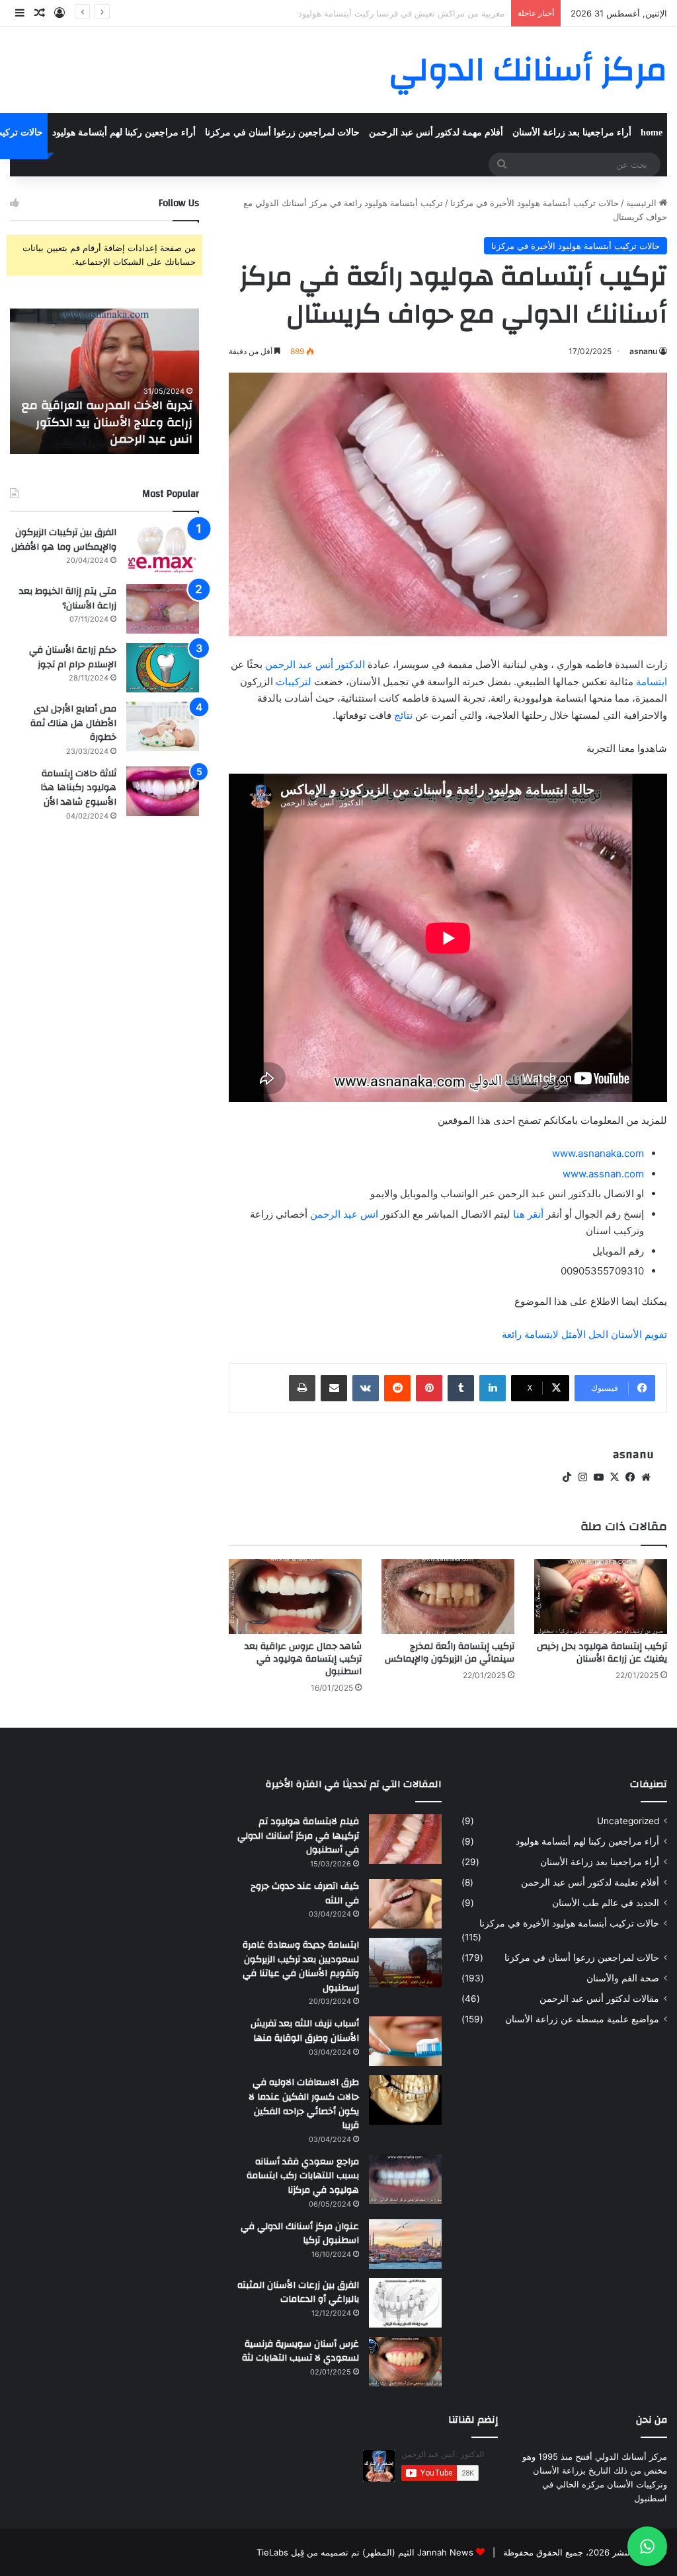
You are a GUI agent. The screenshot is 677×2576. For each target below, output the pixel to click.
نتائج (403, 715)
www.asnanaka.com (598, 1153)
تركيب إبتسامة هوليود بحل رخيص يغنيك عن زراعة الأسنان (602, 1653)
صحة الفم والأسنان (623, 1978)
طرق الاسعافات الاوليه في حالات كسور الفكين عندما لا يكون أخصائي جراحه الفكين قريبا (304, 2104)
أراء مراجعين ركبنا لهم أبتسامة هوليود (124, 132)
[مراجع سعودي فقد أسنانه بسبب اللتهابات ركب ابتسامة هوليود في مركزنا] (405, 2179)
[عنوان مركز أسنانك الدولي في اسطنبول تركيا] (405, 2244)
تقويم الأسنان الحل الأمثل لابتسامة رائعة (584, 1334)
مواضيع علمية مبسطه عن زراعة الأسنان (582, 2019)
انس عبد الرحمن (344, 1214)
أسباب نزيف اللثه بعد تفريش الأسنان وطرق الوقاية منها (305, 2031)
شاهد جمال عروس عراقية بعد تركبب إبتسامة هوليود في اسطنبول (303, 1659)
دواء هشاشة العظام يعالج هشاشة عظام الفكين (419, 13)
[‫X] (614, 1477)
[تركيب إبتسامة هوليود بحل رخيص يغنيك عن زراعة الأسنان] (601, 1597)
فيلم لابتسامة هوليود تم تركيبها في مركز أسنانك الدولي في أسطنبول (298, 1836)
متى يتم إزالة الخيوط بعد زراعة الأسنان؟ (68, 599)
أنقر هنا (528, 1214)
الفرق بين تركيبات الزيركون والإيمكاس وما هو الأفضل (64, 540)
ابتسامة (652, 681)
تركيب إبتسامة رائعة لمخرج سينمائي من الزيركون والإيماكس (450, 1653)
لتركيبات (294, 681)
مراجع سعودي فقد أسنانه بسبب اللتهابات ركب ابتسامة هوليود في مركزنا (303, 2176)
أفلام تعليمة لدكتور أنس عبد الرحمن (590, 1882)
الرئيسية (643, 203)
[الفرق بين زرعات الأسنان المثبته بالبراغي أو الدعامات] (405, 2303)
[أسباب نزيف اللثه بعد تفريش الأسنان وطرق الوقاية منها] (405, 2041)
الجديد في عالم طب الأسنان (606, 1903)
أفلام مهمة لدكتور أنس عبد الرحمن (436, 132)
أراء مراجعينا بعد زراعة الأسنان (572, 132)
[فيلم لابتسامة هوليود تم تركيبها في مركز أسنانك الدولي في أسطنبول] (405, 1839)
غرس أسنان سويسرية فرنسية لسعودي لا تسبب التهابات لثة (300, 2351)
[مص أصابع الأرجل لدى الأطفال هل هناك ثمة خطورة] (163, 726)
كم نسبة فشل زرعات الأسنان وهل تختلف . (80, 431)
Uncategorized (628, 1821)
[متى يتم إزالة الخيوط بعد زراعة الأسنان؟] (163, 609)
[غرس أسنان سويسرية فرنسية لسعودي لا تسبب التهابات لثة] (405, 2362)
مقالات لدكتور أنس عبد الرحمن (599, 1999)
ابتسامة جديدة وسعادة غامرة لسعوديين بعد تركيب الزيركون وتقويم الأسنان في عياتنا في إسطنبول (301, 1967)
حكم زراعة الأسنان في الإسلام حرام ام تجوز (73, 657)
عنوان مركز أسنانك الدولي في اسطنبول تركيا (300, 2234)
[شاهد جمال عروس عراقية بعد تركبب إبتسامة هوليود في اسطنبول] (295, 1597)
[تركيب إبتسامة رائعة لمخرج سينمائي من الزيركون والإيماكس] (448, 1597)
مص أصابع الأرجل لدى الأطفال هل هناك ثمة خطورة (73, 723)
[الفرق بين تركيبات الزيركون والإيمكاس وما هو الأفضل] (163, 550)
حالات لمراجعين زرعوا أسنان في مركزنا (282, 132)
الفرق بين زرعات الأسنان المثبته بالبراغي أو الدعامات (298, 2293)
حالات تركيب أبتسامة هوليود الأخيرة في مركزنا (535, 203)
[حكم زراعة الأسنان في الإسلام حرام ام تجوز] (163, 668)
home (652, 132)
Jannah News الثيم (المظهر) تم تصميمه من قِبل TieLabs (365, 2552)
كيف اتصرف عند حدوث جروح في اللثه (305, 1894)
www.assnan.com (603, 1174)
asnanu (643, 351)
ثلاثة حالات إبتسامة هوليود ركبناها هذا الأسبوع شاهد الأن (78, 788)
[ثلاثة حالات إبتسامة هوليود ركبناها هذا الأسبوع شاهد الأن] (163, 791)
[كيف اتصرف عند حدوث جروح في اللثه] (405, 1904)
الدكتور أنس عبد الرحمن (315, 664)
